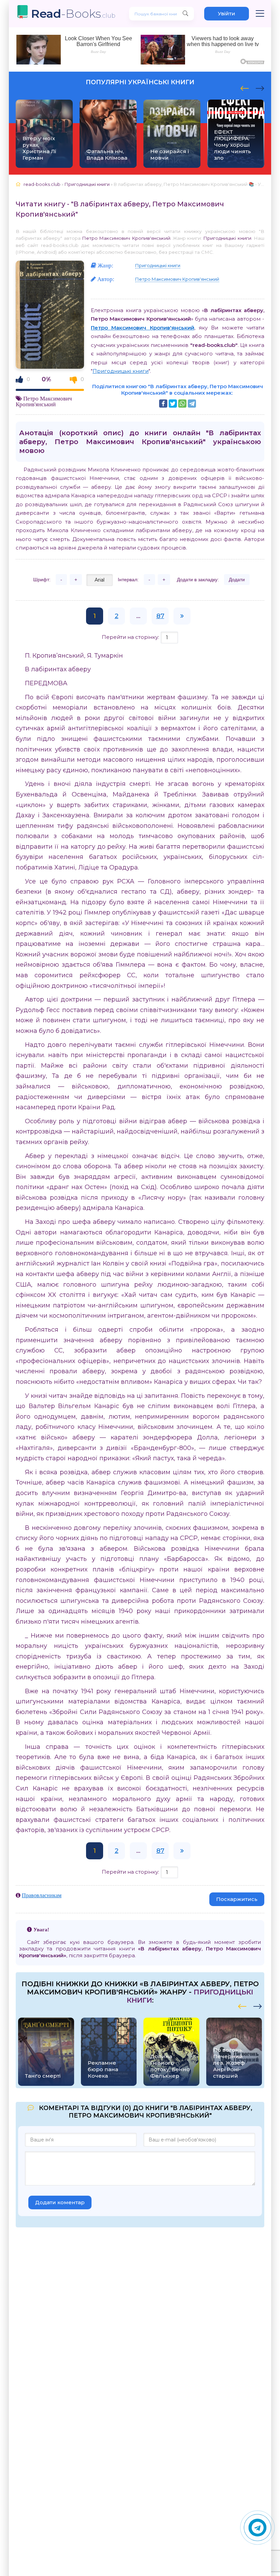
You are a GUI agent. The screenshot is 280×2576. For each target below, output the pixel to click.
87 (160, 616)
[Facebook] (163, 404)
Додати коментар (60, 2202)
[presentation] (245, 87)
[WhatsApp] (182, 404)
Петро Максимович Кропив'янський (126, 238)
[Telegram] (192, 404)
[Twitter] (173, 404)
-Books (73, 13)
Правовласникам (42, 1895)
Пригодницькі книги (227, 238)
